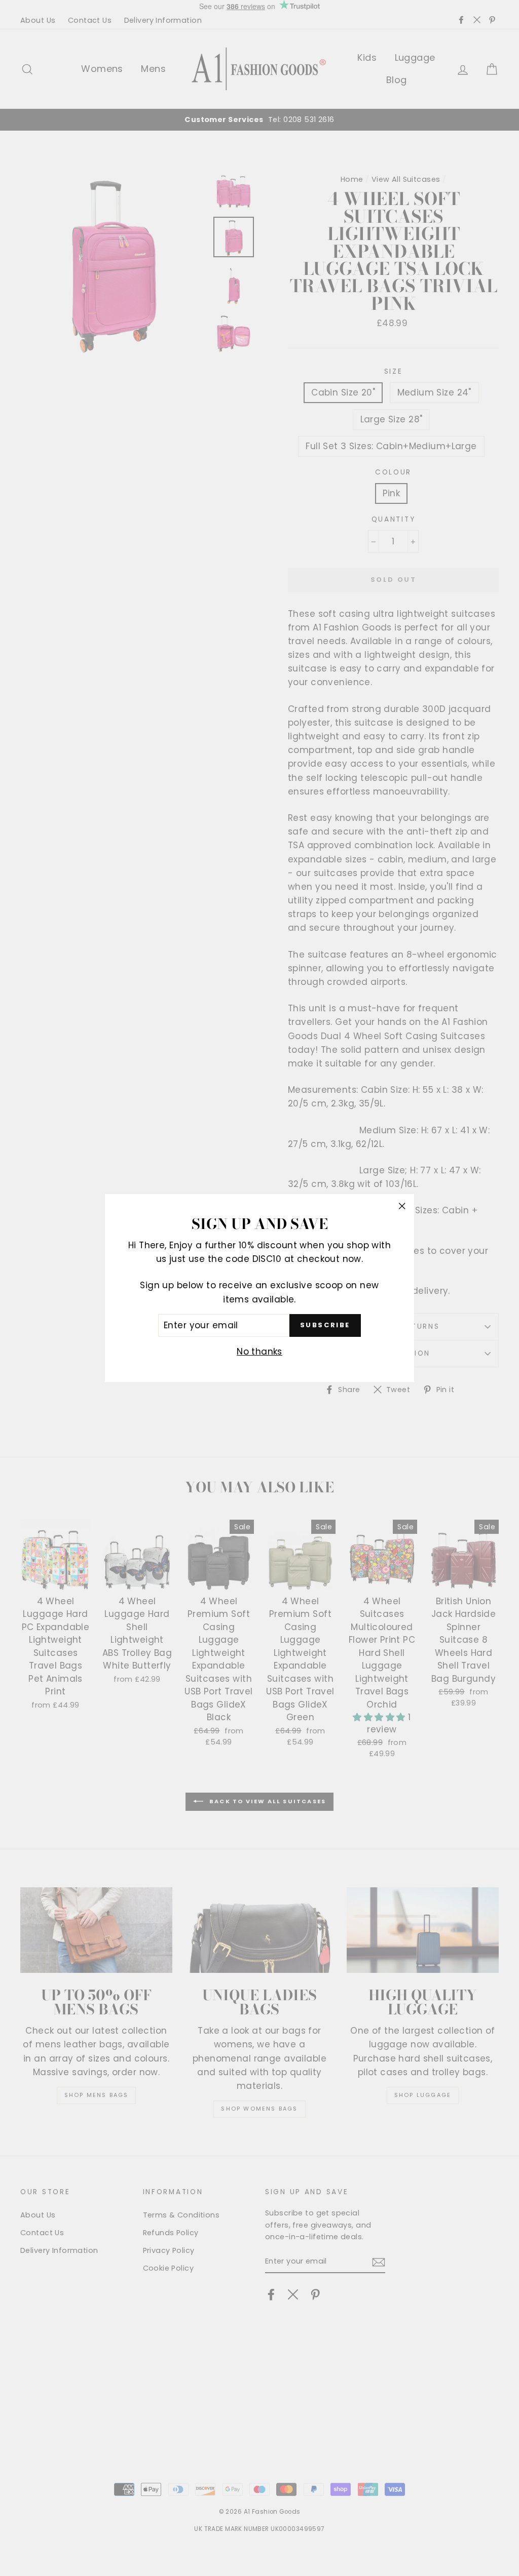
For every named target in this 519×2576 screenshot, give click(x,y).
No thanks (259, 1352)
